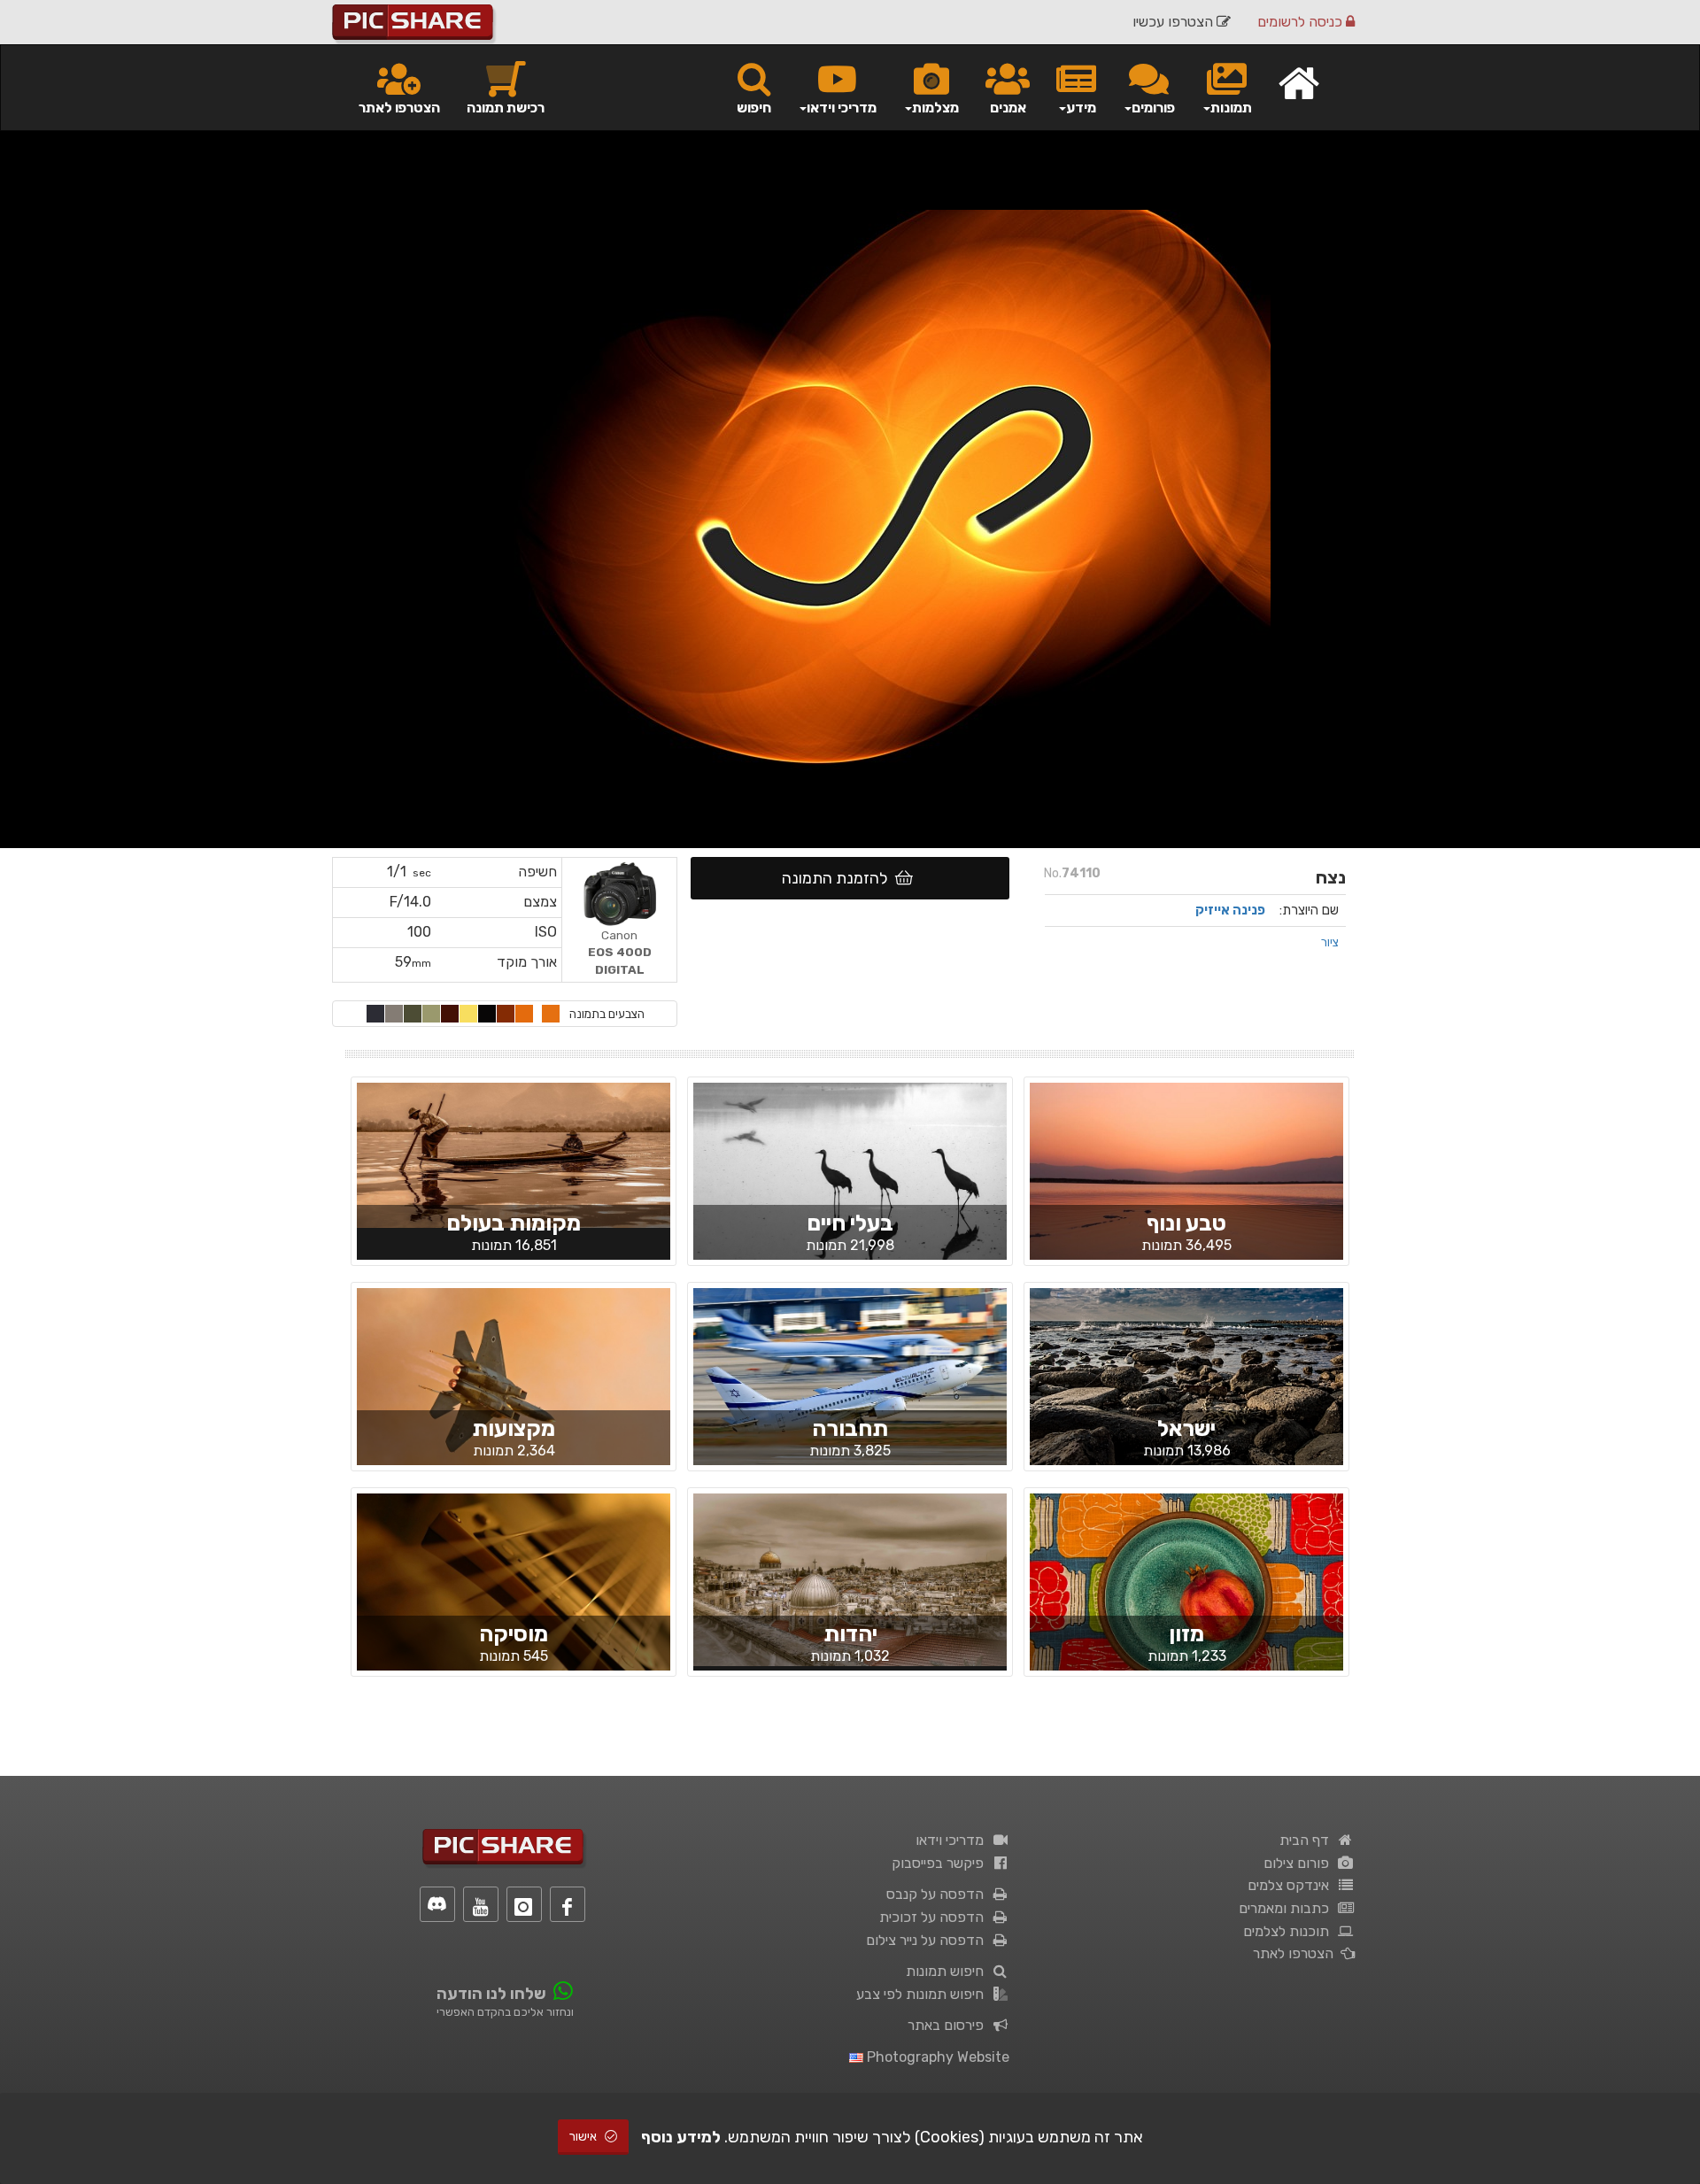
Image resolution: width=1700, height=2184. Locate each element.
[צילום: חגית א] (1186, 1186)
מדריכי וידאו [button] (842, 108)
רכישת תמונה (506, 108)
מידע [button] (1081, 108)
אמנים (1008, 108)
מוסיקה (514, 1634)
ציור (1330, 942)
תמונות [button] (1231, 108)
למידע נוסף (681, 2137)
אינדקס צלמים (1292, 1885)
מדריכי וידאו (953, 1840)
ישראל (1186, 1428)
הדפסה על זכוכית (935, 1917)
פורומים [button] (1153, 108)
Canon (620, 952)
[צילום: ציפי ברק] (514, 1154)
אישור (584, 2137)
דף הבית (1308, 1840)
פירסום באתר (949, 2025)
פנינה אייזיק (1230, 910)
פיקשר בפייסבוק (941, 1863)
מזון (1186, 1634)
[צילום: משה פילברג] (850, 1578)
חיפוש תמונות (948, 1971)
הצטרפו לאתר (399, 108)
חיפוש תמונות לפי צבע (923, 1994)
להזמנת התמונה (838, 878)
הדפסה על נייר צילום (928, 1940)
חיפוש (754, 108)
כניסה (1302, 22)
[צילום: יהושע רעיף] (1186, 1596)
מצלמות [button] (935, 108)
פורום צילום (1300, 1863)
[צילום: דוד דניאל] (850, 1391)
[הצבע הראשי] (551, 1014)
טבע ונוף (1186, 1223)
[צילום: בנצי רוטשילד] (850, 1185)
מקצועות (514, 1428)
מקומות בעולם (514, 1223)
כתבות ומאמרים (1287, 1908)
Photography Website (936, 2057)
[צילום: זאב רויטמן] (1186, 1392)
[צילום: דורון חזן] (514, 1596)
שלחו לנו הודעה (491, 1994)
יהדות (850, 1634)
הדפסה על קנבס (939, 1894)
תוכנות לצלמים (1290, 1931)
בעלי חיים (850, 1223)
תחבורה (850, 1428)
